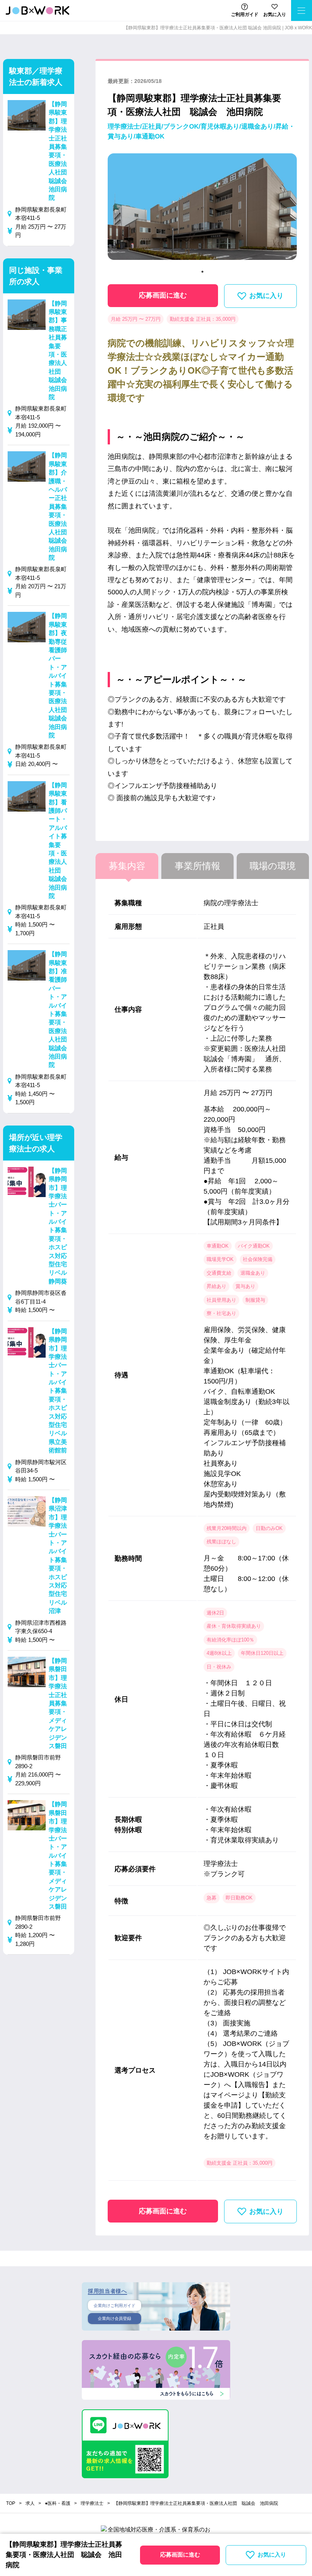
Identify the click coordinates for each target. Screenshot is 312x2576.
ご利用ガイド (245, 14)
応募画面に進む (163, 295)
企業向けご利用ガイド (115, 2305)
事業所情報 (197, 866)
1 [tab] (202, 272)
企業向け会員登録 (115, 2318)
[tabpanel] (202, 210)
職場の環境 (273, 866)
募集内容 (127, 866)
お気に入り (275, 14)
